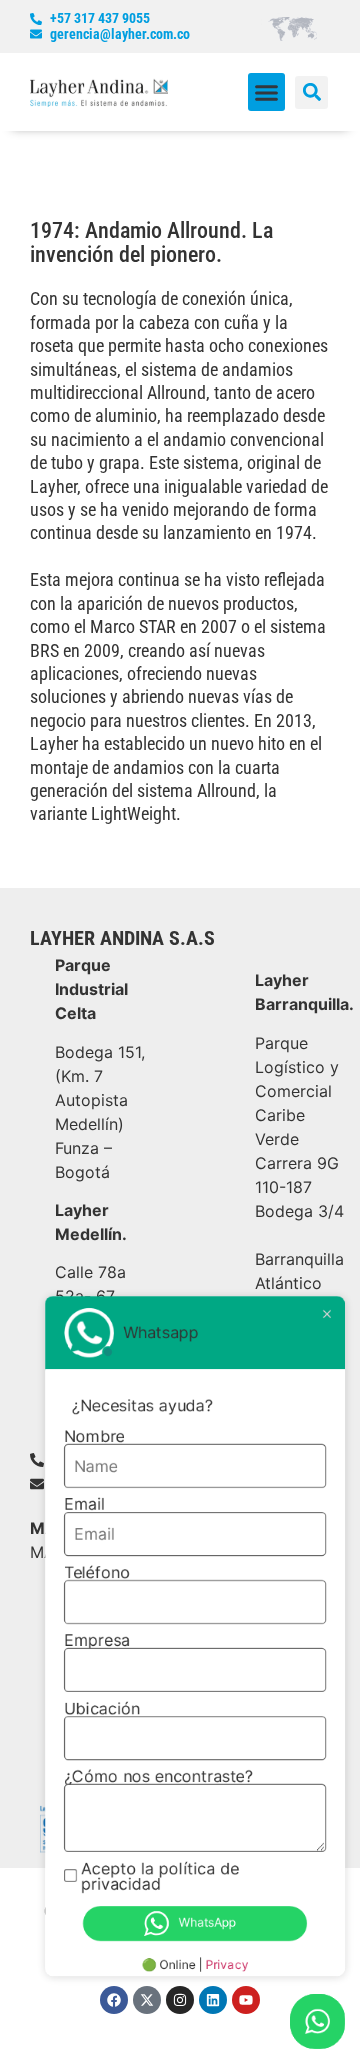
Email (84, 1504)
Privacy (227, 1964)
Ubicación (102, 1708)
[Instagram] (180, 2000)
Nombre (94, 1436)
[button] (267, 92)
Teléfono (97, 1572)
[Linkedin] (213, 2000)
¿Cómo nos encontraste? (158, 1776)
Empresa (97, 1640)
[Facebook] (114, 2000)
